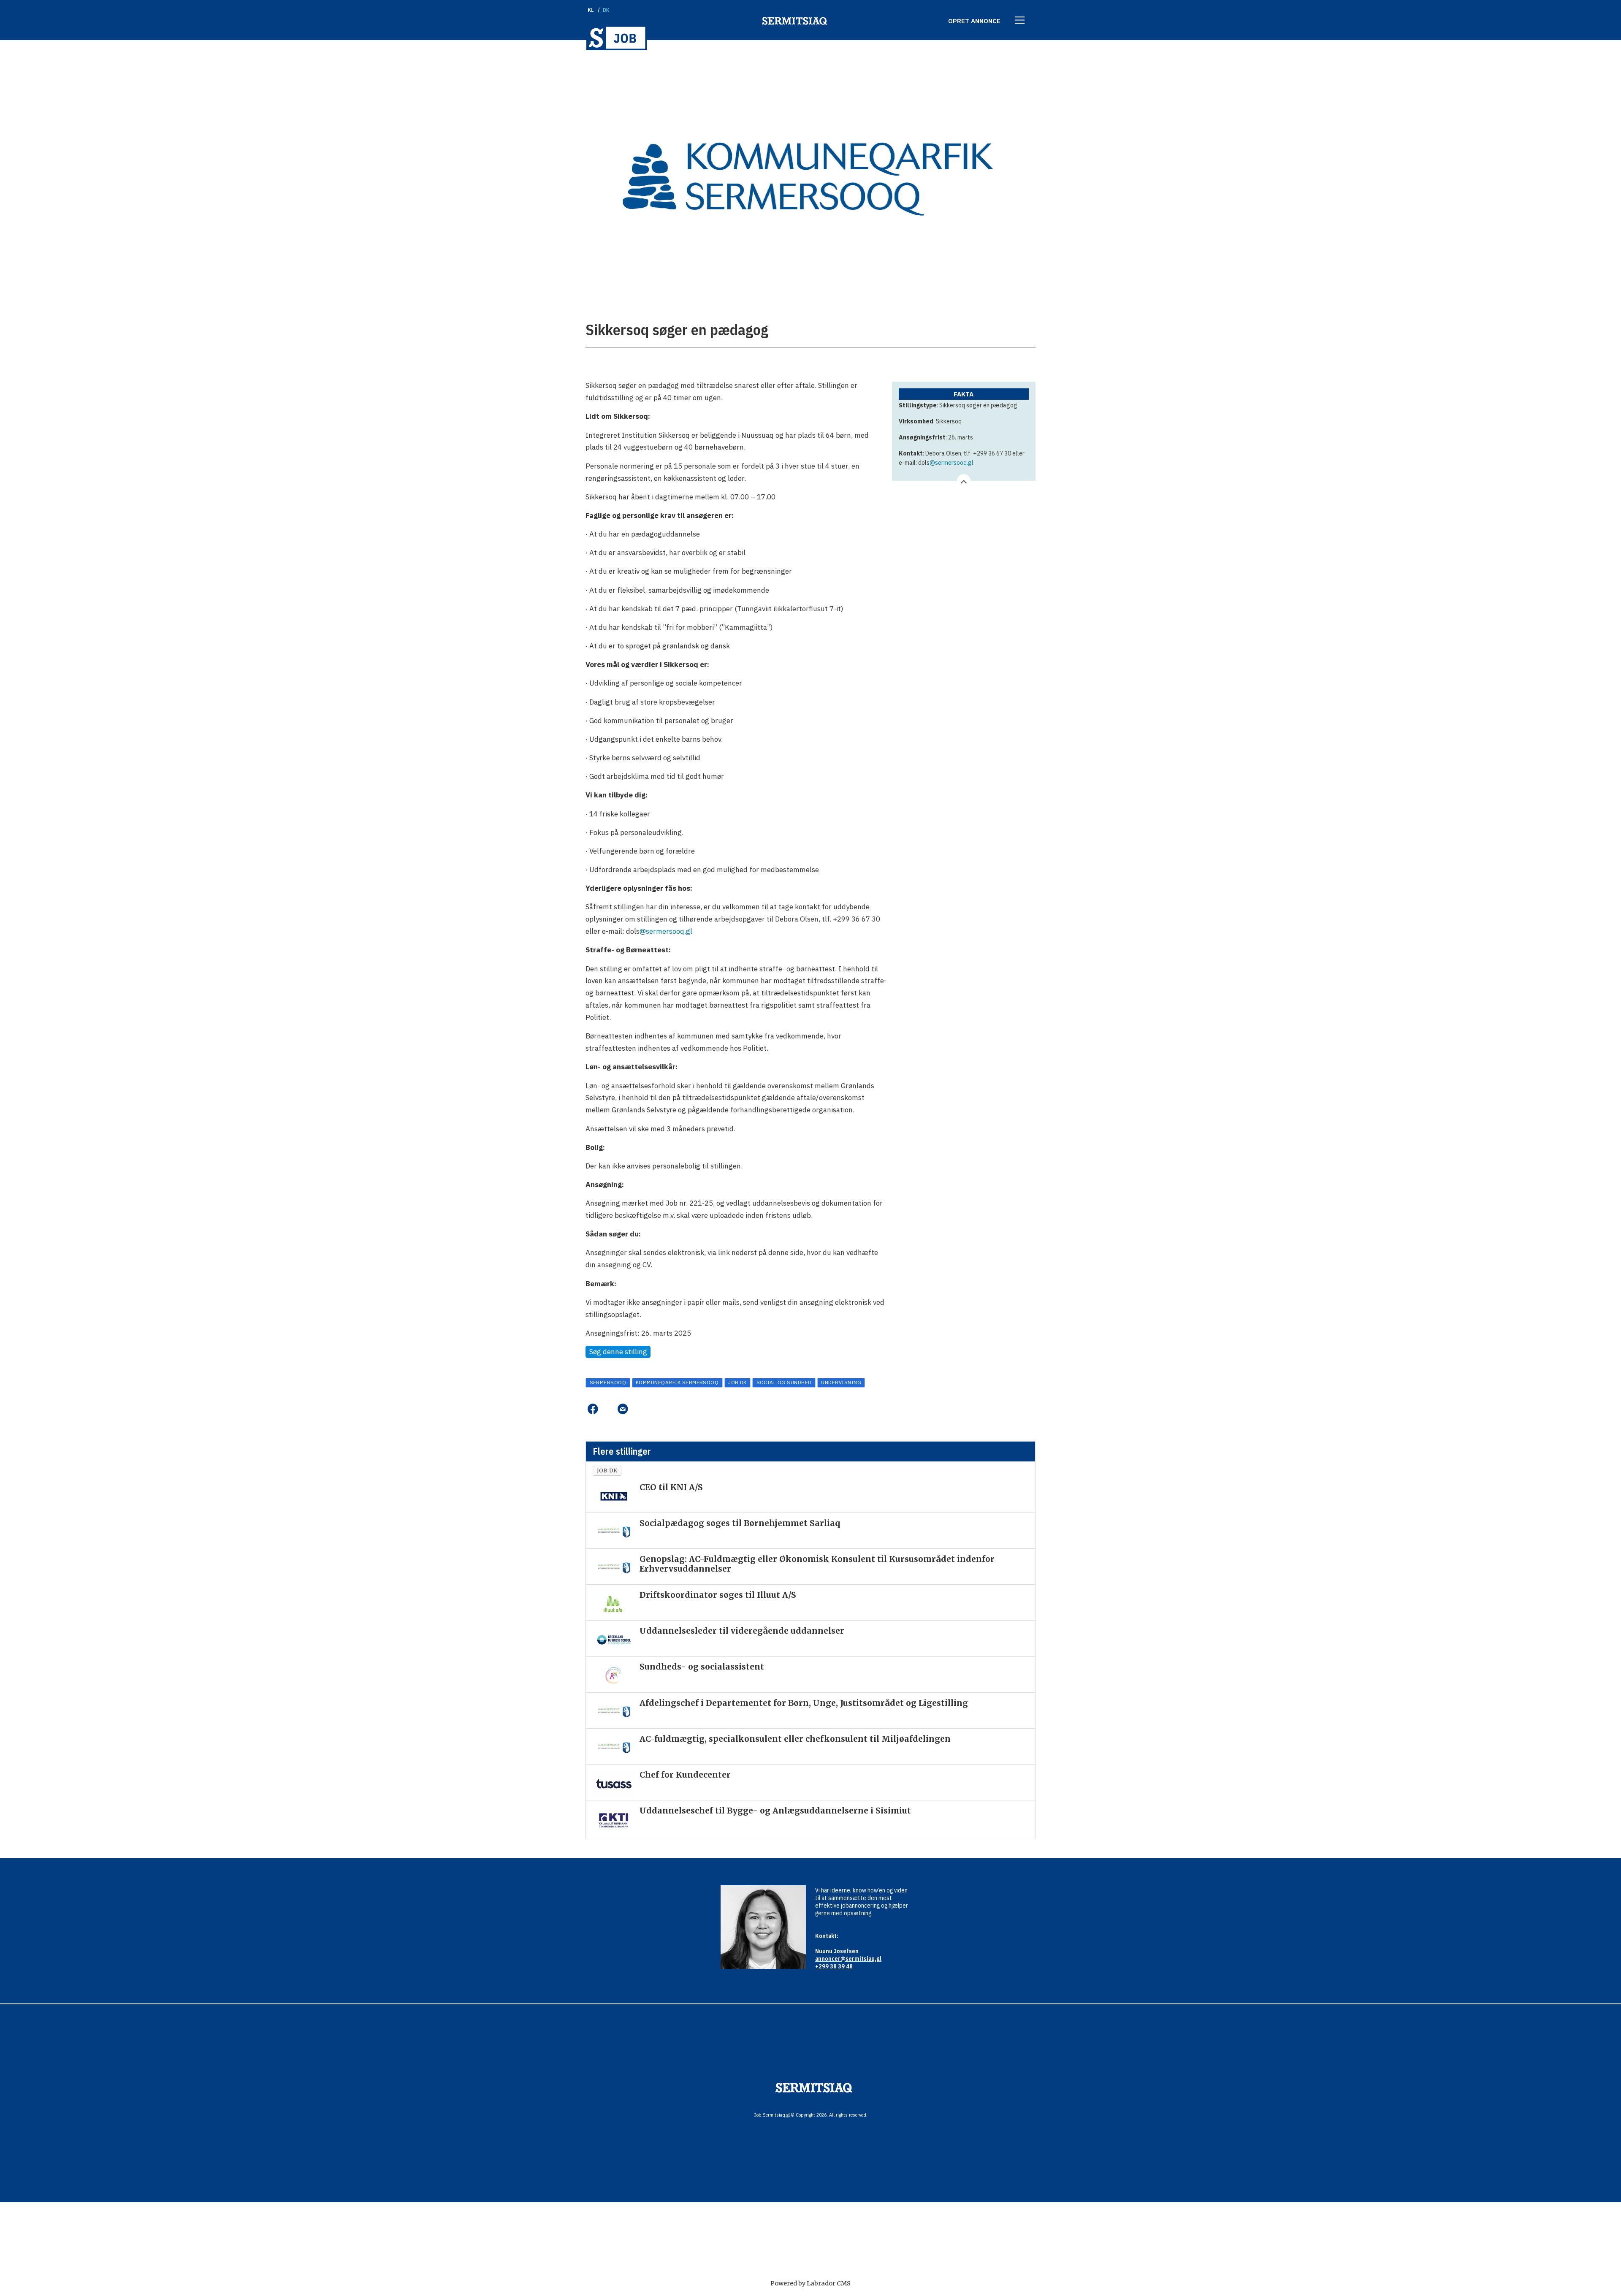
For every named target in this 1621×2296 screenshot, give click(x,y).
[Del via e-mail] (622, 1409)
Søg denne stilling (618, 1352)
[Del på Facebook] (592, 1409)
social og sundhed (784, 1382)
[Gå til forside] (617, 38)
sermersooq (608, 1382)
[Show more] (964, 481)
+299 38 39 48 (834, 1966)
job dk (737, 1382)
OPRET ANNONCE (974, 21)
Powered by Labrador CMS (810, 2283)
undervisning (841, 1382)
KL (591, 10)
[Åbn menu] (1020, 21)
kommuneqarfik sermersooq (677, 1382)
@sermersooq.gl (951, 463)
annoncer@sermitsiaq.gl (848, 1959)
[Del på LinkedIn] (608, 1409)
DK (606, 10)
